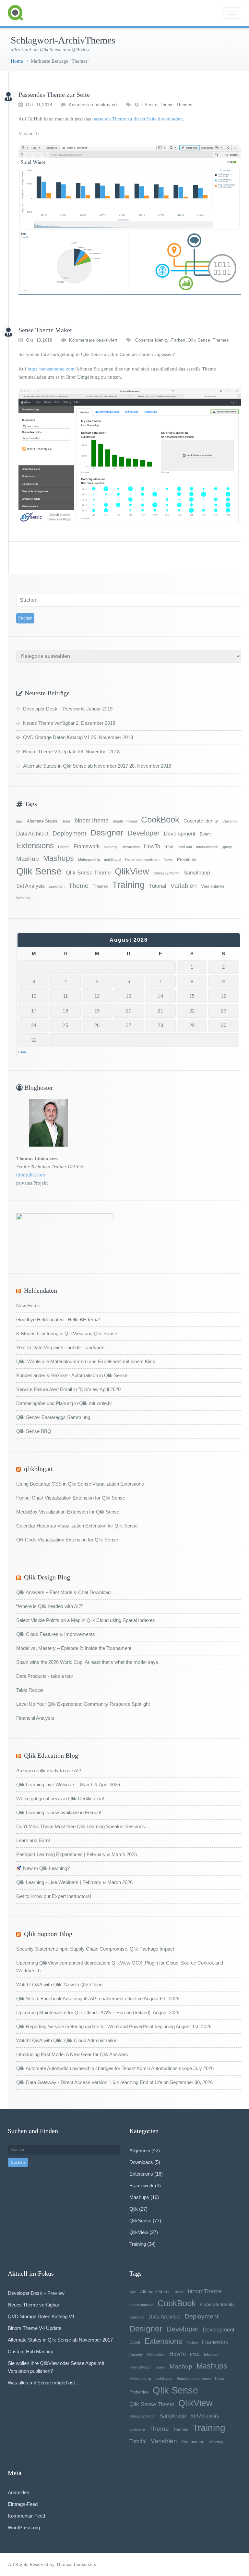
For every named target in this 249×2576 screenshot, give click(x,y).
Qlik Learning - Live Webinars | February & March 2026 (74, 1882)
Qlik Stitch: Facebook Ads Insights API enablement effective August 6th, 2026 (98, 1998)
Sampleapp (197, 873)
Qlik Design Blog (47, 1577)
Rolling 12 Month (166, 873)
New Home (28, 1306)
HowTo (152, 846)
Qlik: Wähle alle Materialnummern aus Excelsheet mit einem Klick (86, 1361)
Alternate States (42, 821)
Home (17, 61)
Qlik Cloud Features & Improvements (56, 1634)
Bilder (66, 821)
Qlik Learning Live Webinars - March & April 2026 (68, 1784)
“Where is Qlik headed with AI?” (49, 1606)
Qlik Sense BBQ (34, 1431)
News (168, 860)
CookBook (160, 820)
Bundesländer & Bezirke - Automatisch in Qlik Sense (72, 1375)
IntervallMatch (207, 847)
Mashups (59, 858)
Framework (87, 846)
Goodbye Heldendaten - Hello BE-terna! (58, 1319)
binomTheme (92, 821)
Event (205, 834)
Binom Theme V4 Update (50, 752)
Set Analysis (30, 886)
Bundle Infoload (125, 821)
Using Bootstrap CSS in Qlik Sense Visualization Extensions (80, 1484)
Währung (23, 898)
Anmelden (18, 2492)
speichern (57, 886)
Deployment (69, 833)
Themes (184, 105)
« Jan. (22, 1052)
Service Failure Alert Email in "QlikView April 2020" (69, 1389)
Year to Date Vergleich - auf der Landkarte (60, 1347)
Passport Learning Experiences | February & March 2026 (77, 1854)
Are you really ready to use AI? (49, 1771)
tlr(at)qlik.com (31, 1175)
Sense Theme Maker (45, 330)
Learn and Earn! (33, 1840)
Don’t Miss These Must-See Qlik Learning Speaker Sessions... (83, 1826)
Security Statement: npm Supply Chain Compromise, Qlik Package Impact (95, 1949)
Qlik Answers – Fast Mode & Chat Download (63, 1592)
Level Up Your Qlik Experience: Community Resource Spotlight (83, 1704)
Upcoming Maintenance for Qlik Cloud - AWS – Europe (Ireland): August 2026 (98, 2012)
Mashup (28, 859)
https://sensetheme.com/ (52, 369)
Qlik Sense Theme (88, 873)
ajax (19, 821)
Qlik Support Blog (48, 1934)
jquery (227, 847)
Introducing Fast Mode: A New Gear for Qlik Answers (72, 2054)
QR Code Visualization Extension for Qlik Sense (67, 1540)
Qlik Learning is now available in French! (59, 1812)
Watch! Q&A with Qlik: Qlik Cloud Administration (67, 2040)
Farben (178, 340)
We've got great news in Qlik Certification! (60, 1798)
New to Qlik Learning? (46, 1868)
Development (180, 834)
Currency (230, 821)
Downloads (141, 2162)
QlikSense (140, 2221)
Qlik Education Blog (51, 1755)
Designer (107, 833)
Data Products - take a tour (45, 1676)
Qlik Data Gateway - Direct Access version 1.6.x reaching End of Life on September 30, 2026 (114, 2082)
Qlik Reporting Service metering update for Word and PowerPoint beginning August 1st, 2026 (114, 2026)
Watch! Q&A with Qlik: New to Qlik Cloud (59, 1985)
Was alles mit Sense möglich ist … (44, 2383)
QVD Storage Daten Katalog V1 (56, 737)
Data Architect (32, 834)
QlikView (132, 872)
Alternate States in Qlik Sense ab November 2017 (76, 766)
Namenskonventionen (142, 860)
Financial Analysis (35, 1718)
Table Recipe (30, 1690)
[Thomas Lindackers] (8, 97)
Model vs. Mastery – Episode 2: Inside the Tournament (74, 1648)
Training (129, 885)
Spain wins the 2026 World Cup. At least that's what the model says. (88, 1662)
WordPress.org (24, 2527)
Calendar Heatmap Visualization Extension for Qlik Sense (77, 1526)
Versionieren (213, 886)
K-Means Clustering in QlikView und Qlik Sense (67, 1333)
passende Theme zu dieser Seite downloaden (138, 119)
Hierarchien (131, 847)
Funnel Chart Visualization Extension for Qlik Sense (71, 1498)
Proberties (187, 859)
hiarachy (111, 847)
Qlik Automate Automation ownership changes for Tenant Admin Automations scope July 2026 (115, 2068)
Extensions (35, 845)
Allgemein (140, 2150)
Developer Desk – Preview (51, 709)
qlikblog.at (38, 1469)
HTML (169, 847)
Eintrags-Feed (23, 2504)
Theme (167, 105)
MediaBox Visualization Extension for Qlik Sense (68, 1512)
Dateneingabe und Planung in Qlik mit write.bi (64, 1403)
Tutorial (158, 886)
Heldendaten (41, 1290)
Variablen (184, 886)
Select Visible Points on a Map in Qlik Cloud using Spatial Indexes (86, 1620)
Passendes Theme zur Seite (54, 94)
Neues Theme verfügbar (49, 723)
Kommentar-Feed (26, 2516)
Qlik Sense (146, 105)
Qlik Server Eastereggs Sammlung (53, 1417)
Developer (143, 833)
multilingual (113, 860)
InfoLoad (185, 847)
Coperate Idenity (152, 340)
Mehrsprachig (89, 860)
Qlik (134, 2209)
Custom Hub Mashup (30, 2351)
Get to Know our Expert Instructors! (54, 1896)
